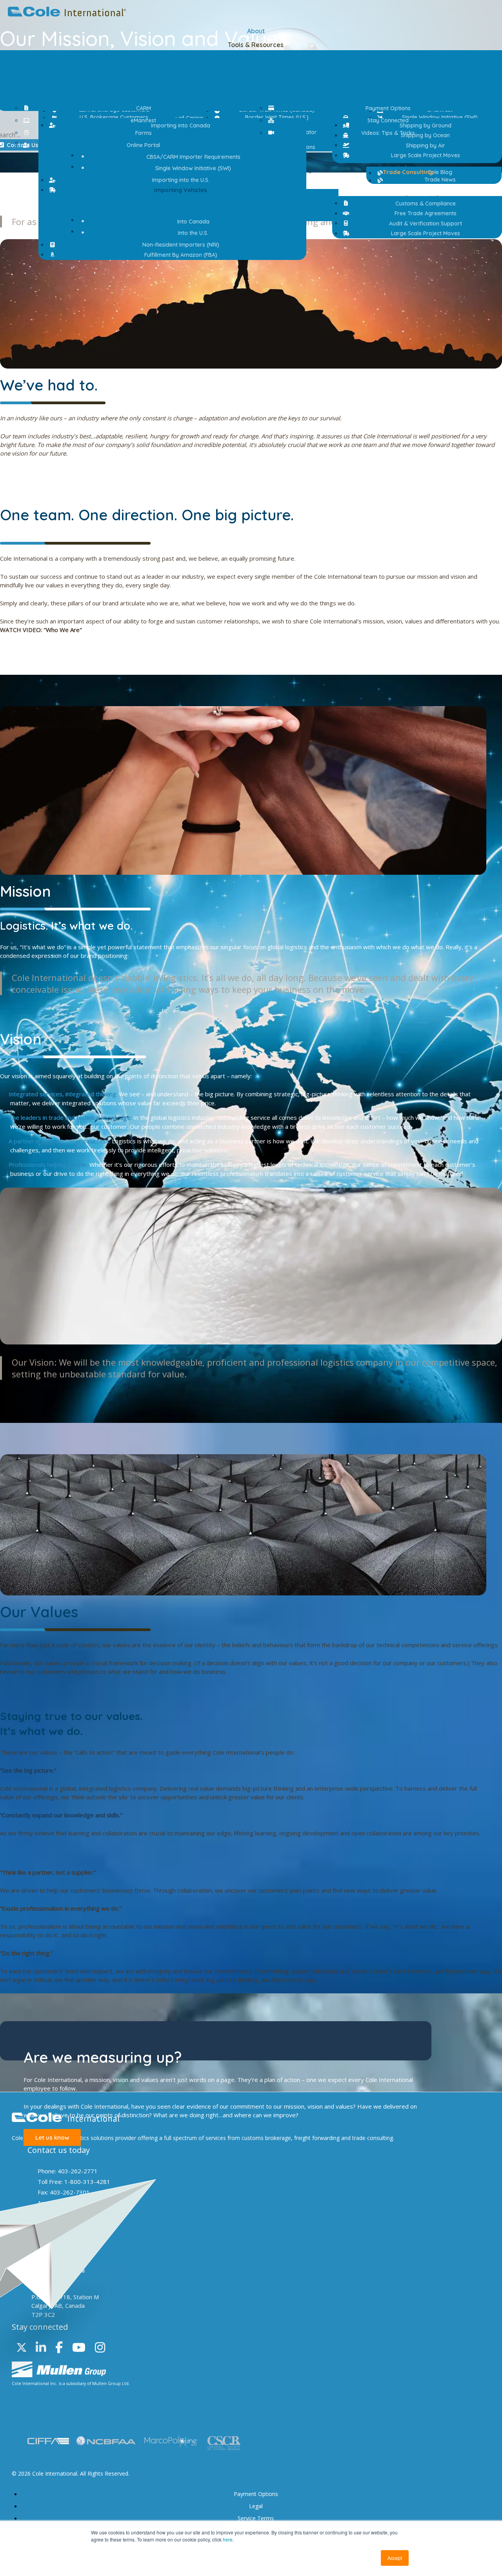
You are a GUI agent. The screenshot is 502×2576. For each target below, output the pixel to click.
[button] (177, 190)
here (228, 2539)
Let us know (52, 2137)
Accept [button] (395, 2558)
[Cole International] (67, 14)
